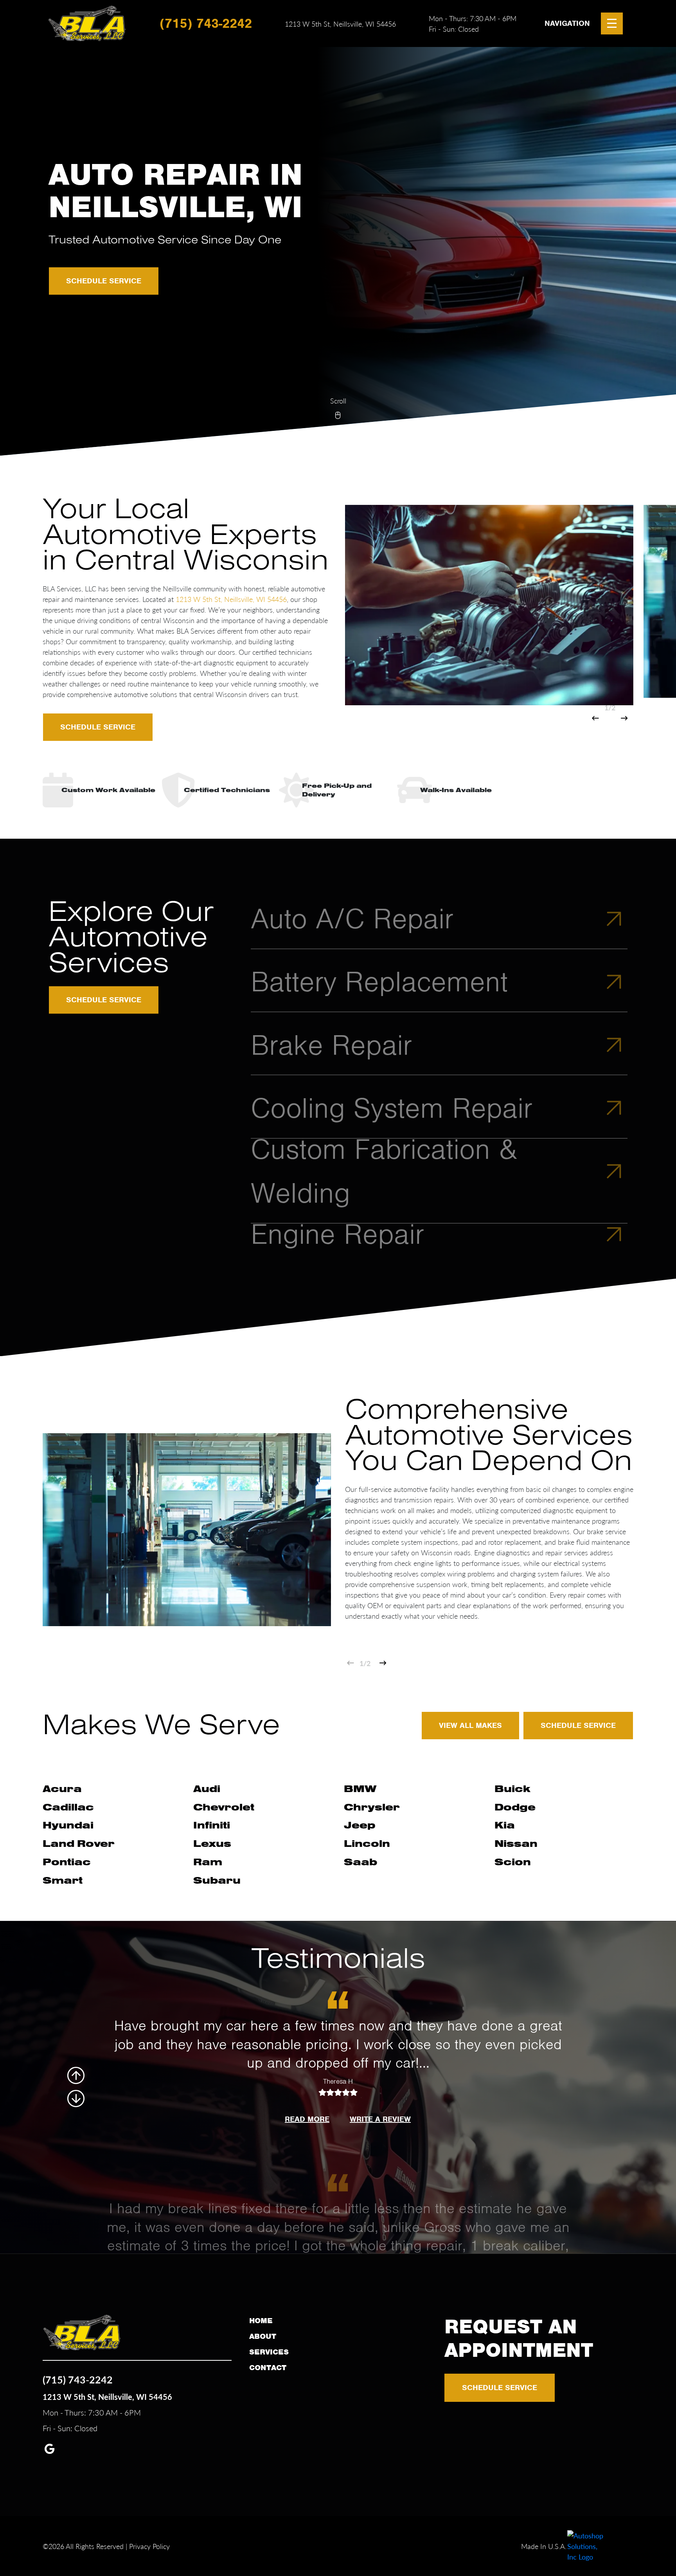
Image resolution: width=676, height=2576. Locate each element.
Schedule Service (104, 281)
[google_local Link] (49, 2450)
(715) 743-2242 (206, 23)
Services (269, 2352)
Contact (268, 2368)
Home (261, 2321)
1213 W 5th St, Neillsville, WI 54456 (340, 24)
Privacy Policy (149, 2546)
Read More (307, 2119)
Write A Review (380, 2119)
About (263, 2336)
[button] (595, 718)
